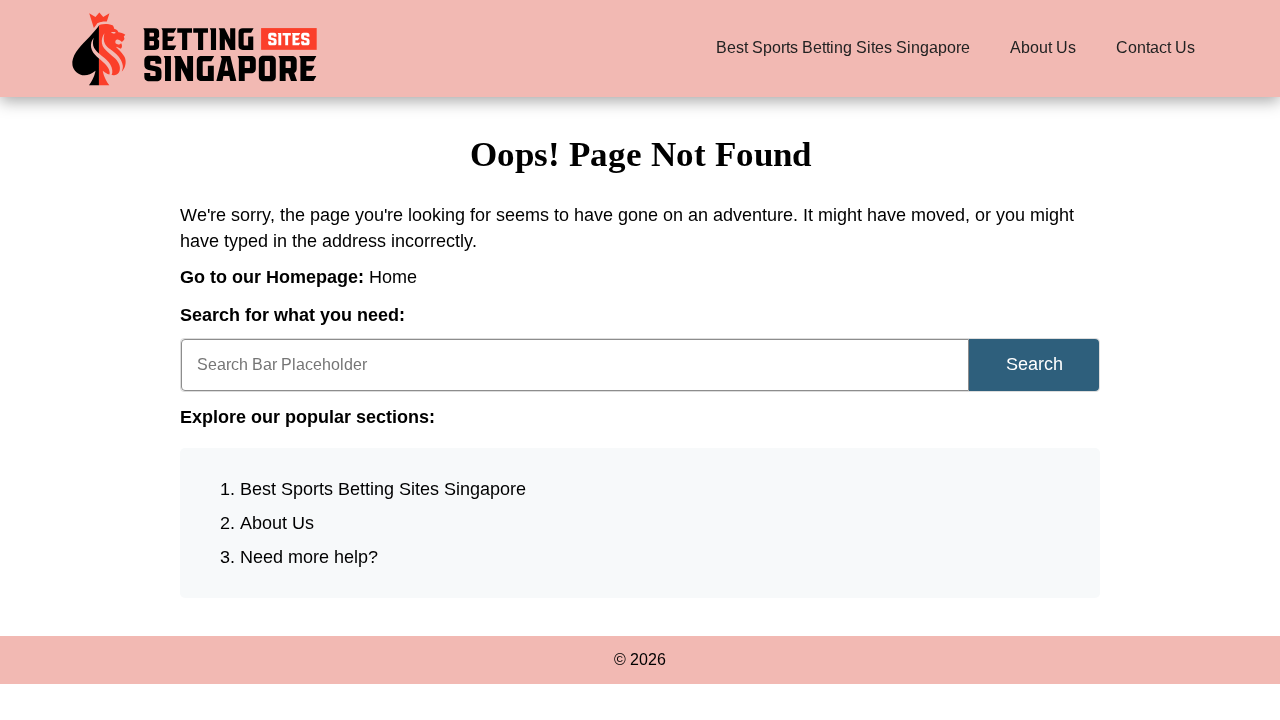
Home (393, 277)
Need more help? (309, 557)
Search (1034, 364)
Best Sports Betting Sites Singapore (843, 47)
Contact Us (1155, 47)
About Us (1043, 47)
